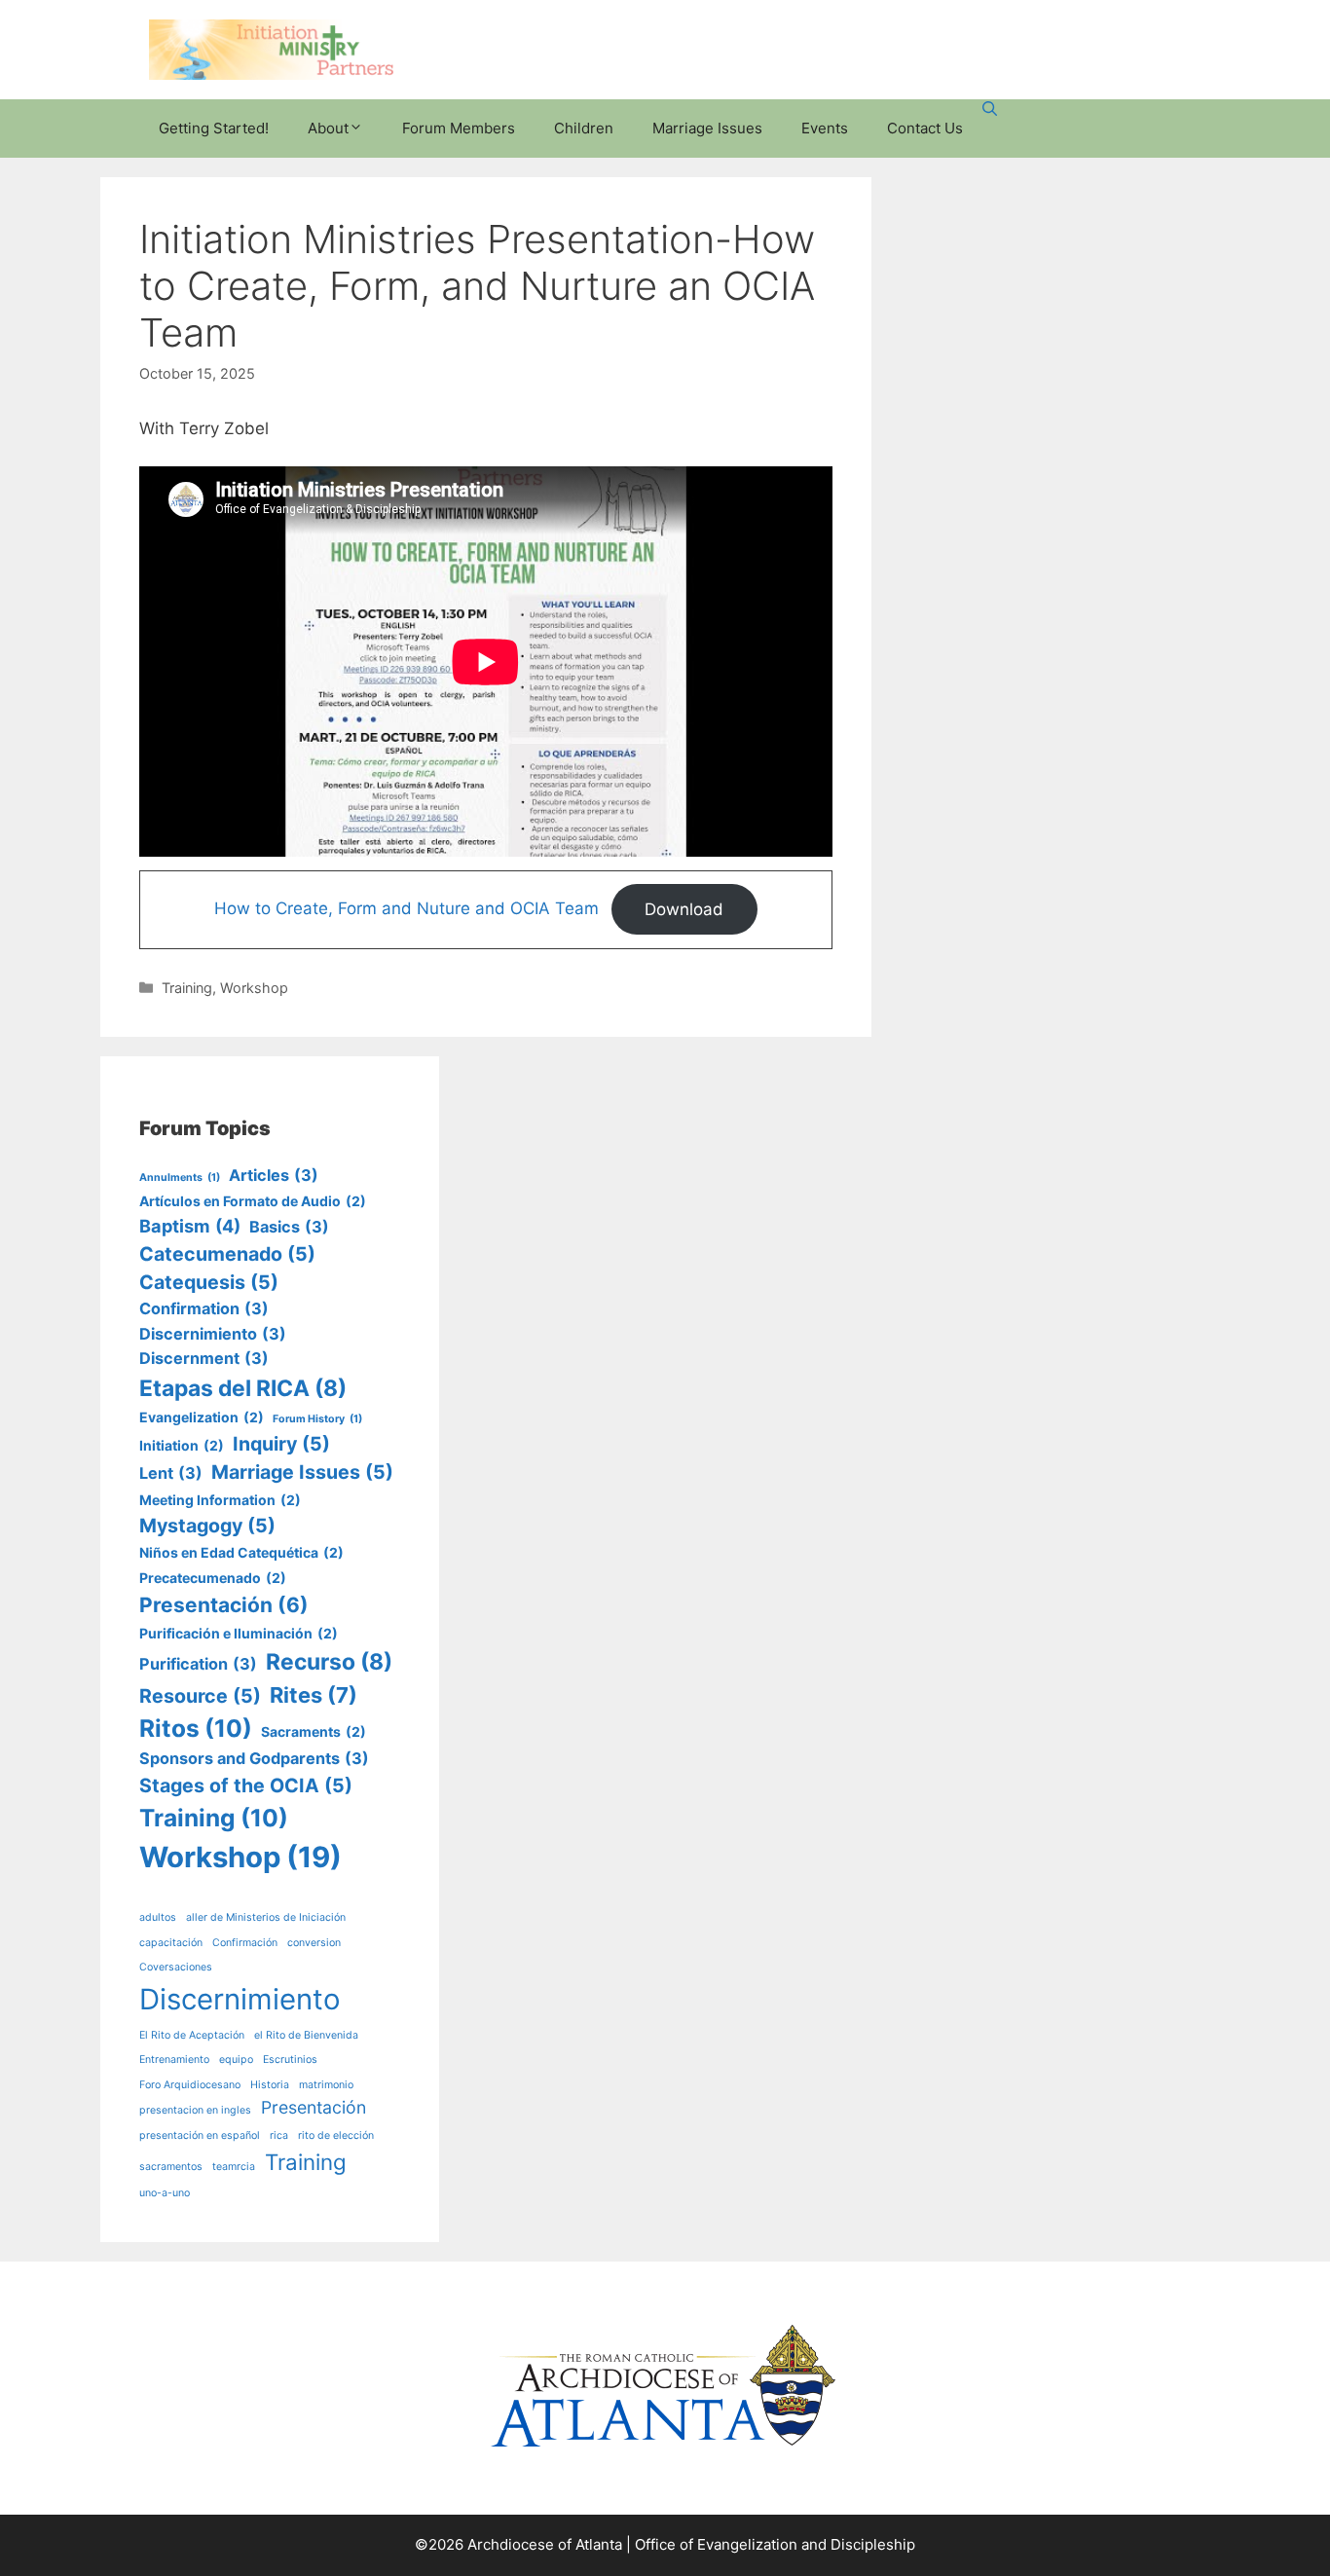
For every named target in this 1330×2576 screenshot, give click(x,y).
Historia (270, 2085)
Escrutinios (290, 2060)
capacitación (171, 1943)
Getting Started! (214, 128)
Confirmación (245, 1943)
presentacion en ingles (195, 2110)
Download (684, 909)
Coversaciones (176, 1967)
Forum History (317, 1419)
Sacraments (314, 1731)
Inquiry (281, 1444)
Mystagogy (207, 1526)
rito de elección (336, 2135)
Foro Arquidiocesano (190, 2085)
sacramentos (171, 2167)
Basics (289, 1227)
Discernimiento (213, 1334)
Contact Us (925, 128)
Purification (198, 1664)
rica (279, 2135)
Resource (200, 1696)
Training (187, 988)
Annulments (180, 1178)
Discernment (204, 1358)
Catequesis (209, 1282)
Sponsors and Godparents (254, 1758)
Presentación (224, 1605)
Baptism (190, 1226)
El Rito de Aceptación (192, 2035)
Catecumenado (227, 1254)
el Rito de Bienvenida (306, 2035)
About (328, 128)
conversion (314, 1943)
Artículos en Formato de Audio (253, 1201)
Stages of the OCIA (246, 1785)
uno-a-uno (165, 2193)
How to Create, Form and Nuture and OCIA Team (406, 909)
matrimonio (326, 2085)
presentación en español (200, 2135)
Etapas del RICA (243, 1388)
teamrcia (234, 2167)
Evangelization (202, 1417)
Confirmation (204, 1308)
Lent (171, 1473)
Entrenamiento (174, 2060)
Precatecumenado (213, 1578)
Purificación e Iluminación (239, 1633)
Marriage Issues (707, 128)
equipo (236, 2060)
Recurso (329, 1662)
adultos (158, 1917)
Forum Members (459, 128)
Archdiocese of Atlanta (545, 2544)
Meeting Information (220, 1500)
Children (584, 128)
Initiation (182, 1445)
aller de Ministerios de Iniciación (266, 1917)
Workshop (254, 988)
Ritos (196, 1728)
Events (825, 128)
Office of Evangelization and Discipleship (775, 2544)
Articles (274, 1175)
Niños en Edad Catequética (241, 1552)
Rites (314, 1695)
